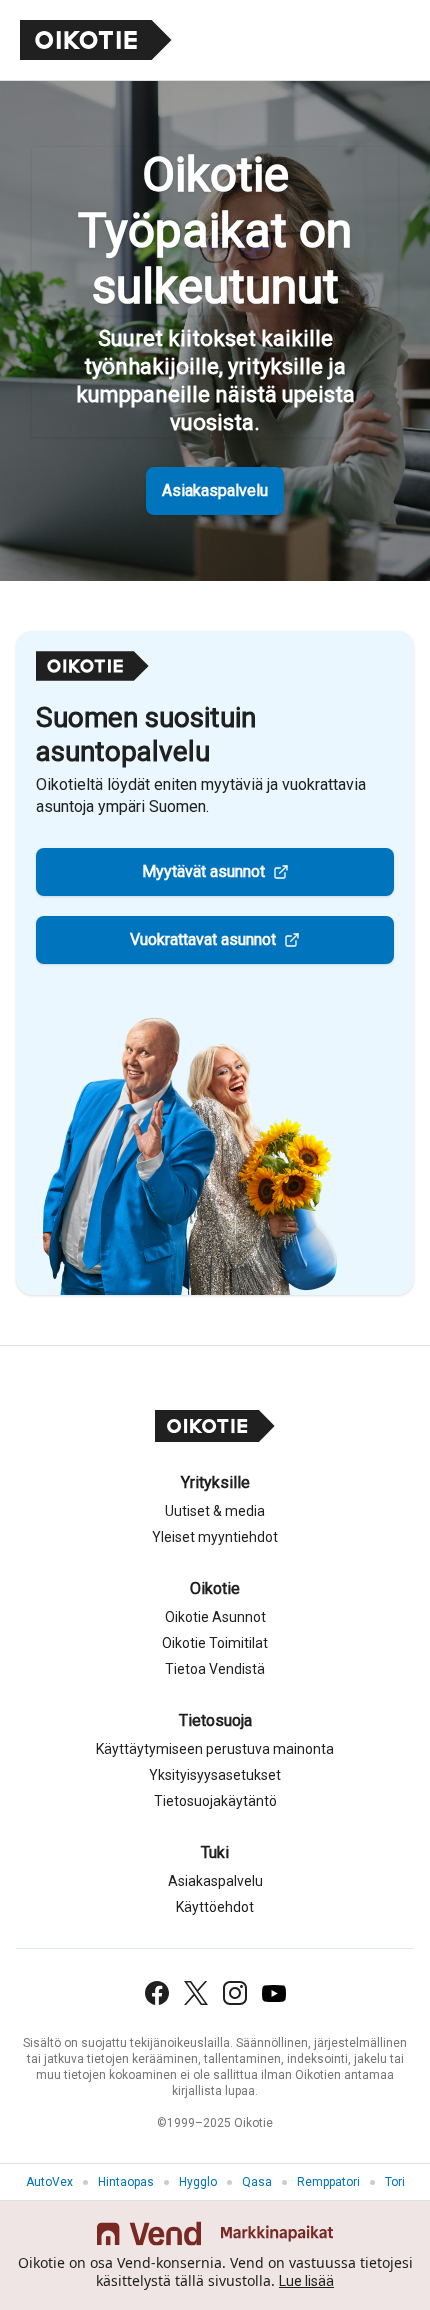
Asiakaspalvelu (215, 490)
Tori (395, 2182)
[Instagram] (235, 1993)
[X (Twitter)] (196, 1993)
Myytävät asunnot (203, 871)
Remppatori (328, 2182)
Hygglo (198, 2182)
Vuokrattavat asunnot (203, 939)
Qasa (257, 2182)
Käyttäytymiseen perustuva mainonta (215, 1749)
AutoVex (49, 2182)
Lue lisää (306, 2281)
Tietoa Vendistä (215, 1669)
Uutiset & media (215, 1511)
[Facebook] (157, 1993)
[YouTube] (274, 1993)
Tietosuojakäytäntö (215, 1801)
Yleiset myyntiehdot (215, 1537)
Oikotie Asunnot (215, 1617)
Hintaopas (126, 2182)
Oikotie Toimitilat (215, 1643)
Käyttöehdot (215, 1907)
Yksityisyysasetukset (215, 1775)
